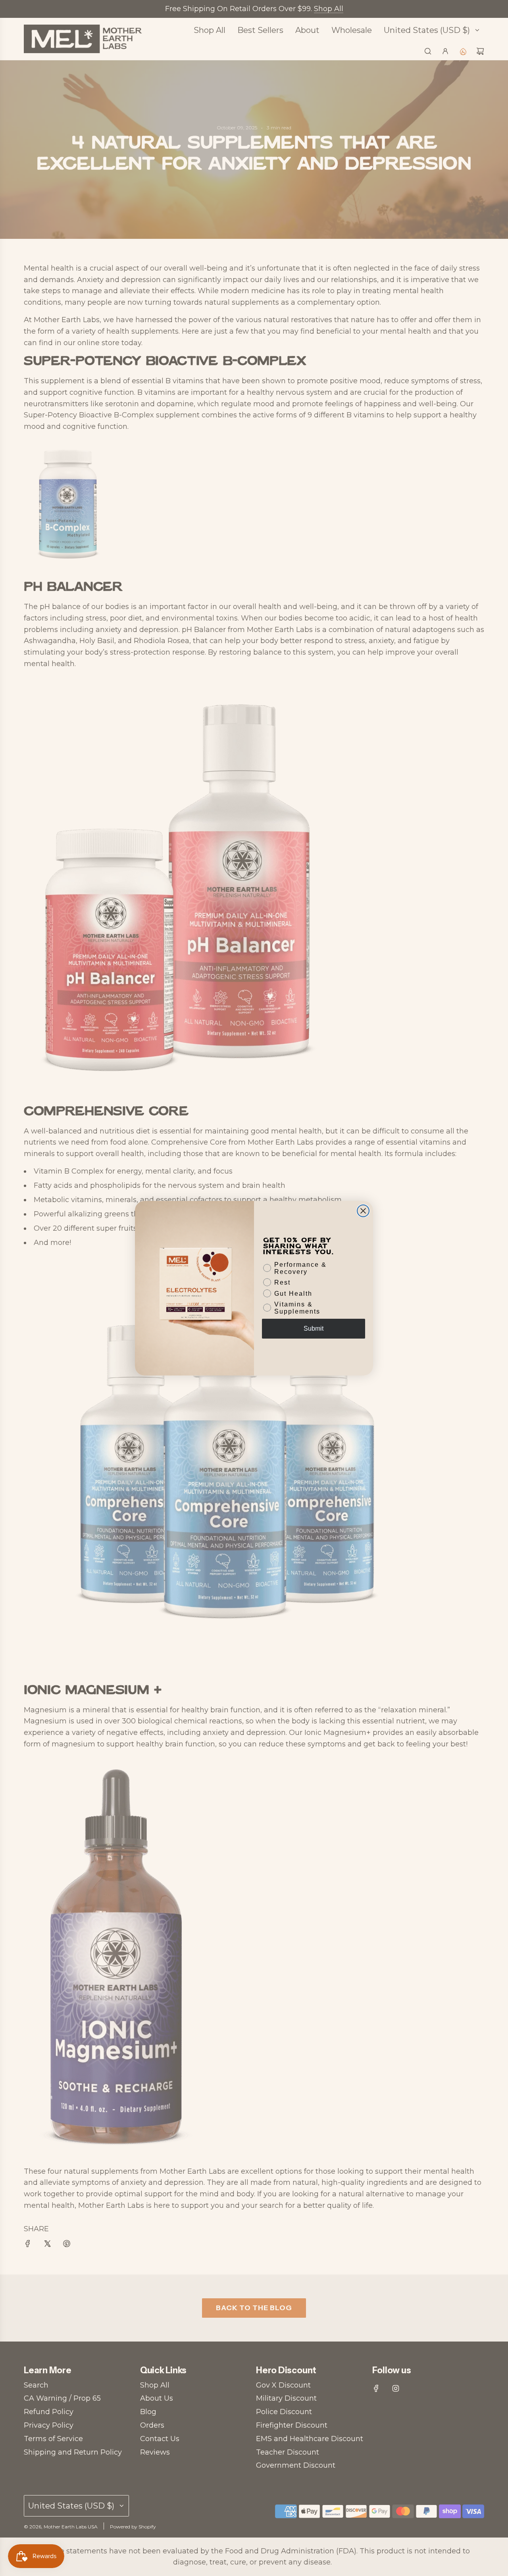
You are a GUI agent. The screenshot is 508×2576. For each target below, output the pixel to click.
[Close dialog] (363, 1211)
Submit (314, 1328)
